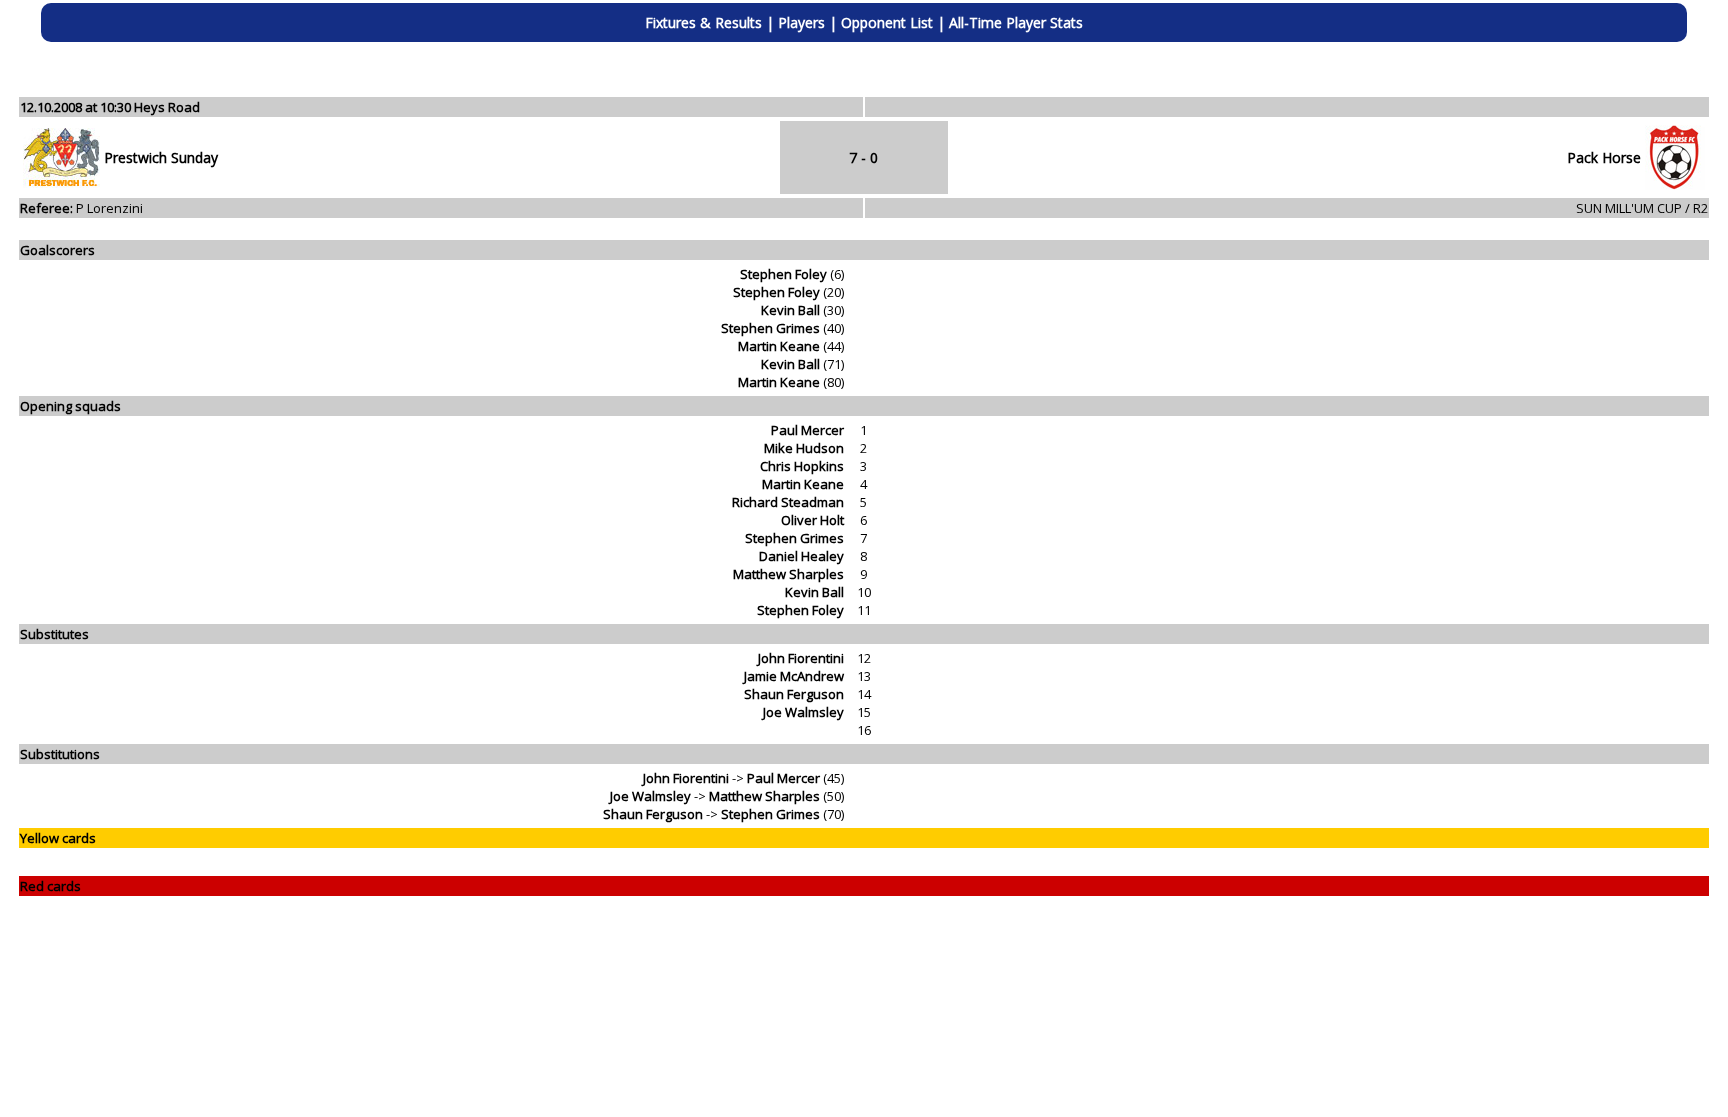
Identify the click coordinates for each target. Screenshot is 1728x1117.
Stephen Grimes (770, 328)
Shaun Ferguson (794, 694)
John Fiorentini (801, 658)
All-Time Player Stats (1016, 22)
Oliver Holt (812, 520)
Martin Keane (779, 346)
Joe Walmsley (803, 712)
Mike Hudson (804, 448)
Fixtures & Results (703, 22)
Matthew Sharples (788, 574)
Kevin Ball (790, 310)
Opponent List (887, 22)
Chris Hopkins (802, 466)
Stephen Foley (783, 274)
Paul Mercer (807, 430)
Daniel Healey (801, 556)
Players (801, 22)
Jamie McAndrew (794, 676)
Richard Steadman (788, 502)
